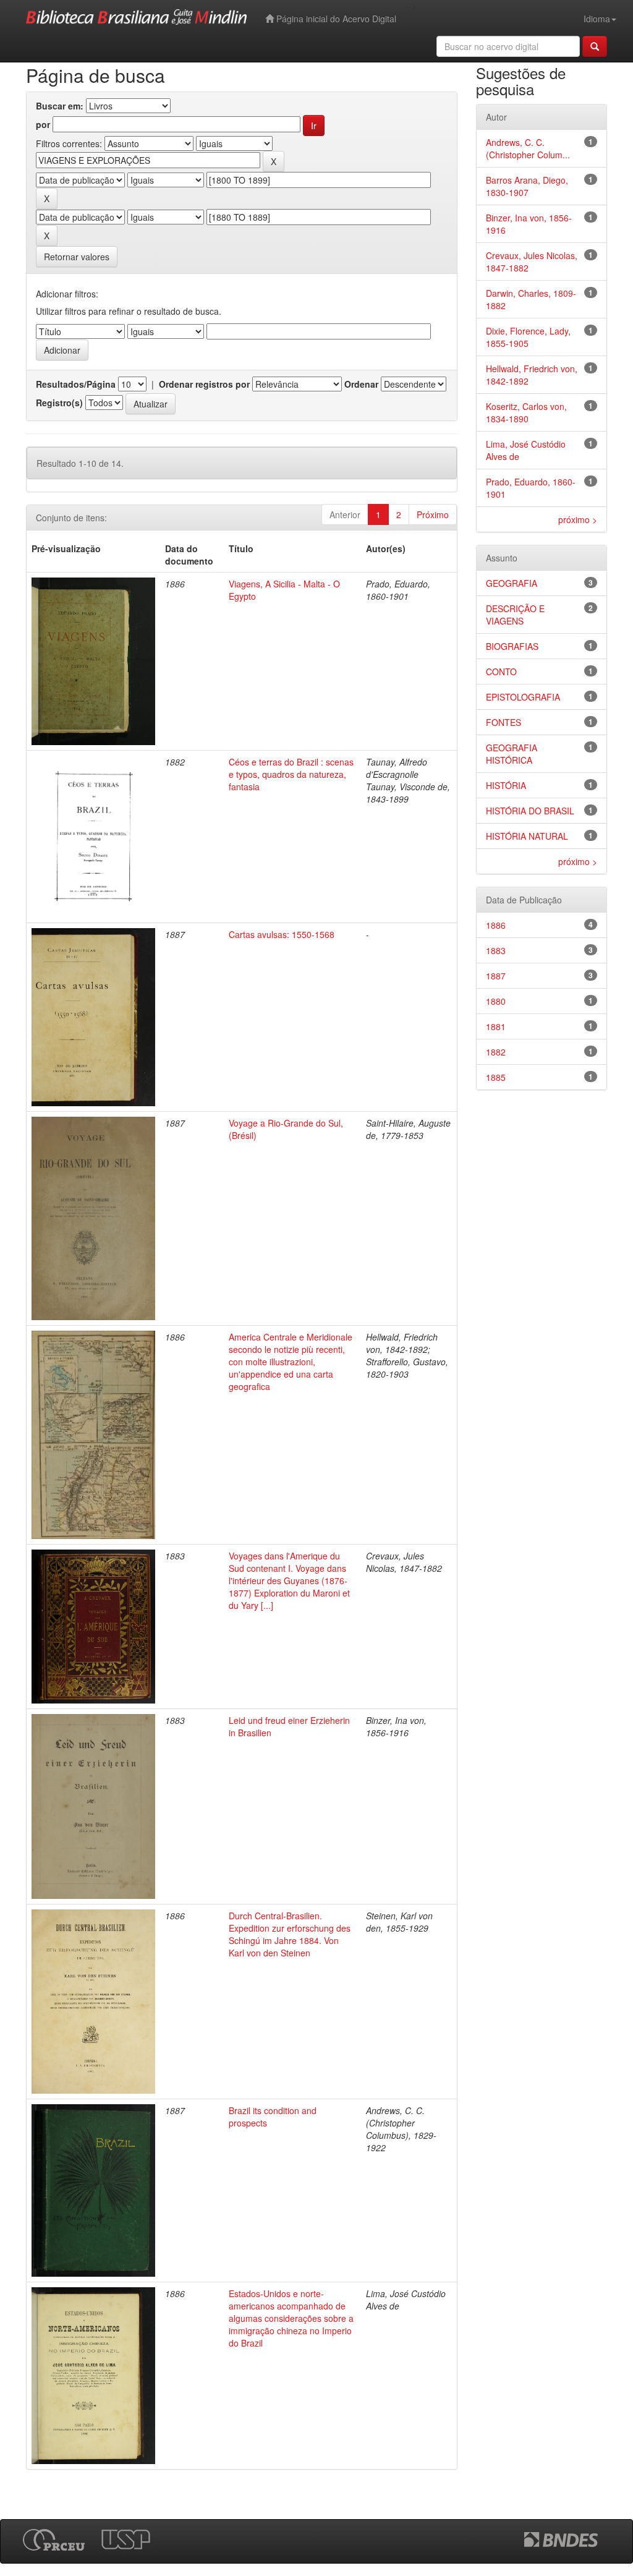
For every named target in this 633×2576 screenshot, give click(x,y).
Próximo (433, 514)
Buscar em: (60, 106)
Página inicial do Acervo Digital (335, 19)
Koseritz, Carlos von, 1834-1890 (526, 412)
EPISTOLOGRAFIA (523, 697)
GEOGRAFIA (512, 583)
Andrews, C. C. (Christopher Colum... (528, 148)
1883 (496, 950)
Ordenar (361, 384)
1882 (496, 1052)
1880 (496, 1001)
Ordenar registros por (204, 384)
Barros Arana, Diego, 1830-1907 (527, 186)
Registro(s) (59, 403)
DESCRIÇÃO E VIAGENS (515, 615)
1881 (496, 1026)
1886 (496, 925)
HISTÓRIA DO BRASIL (530, 811)
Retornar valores (77, 257)
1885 (496, 1077)
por (43, 124)
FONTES (503, 722)
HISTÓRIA (506, 785)
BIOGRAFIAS (512, 646)
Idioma (597, 19)
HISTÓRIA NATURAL (527, 836)
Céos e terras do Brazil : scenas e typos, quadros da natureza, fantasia (291, 774)
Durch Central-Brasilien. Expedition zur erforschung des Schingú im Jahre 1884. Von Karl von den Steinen (290, 1934)
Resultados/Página (76, 384)
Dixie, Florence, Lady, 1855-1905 (528, 337)
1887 (496, 976)
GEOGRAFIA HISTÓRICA (512, 754)
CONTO (501, 672)
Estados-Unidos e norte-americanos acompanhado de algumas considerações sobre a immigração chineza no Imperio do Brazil (291, 2318)
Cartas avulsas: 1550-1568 (282, 934)
